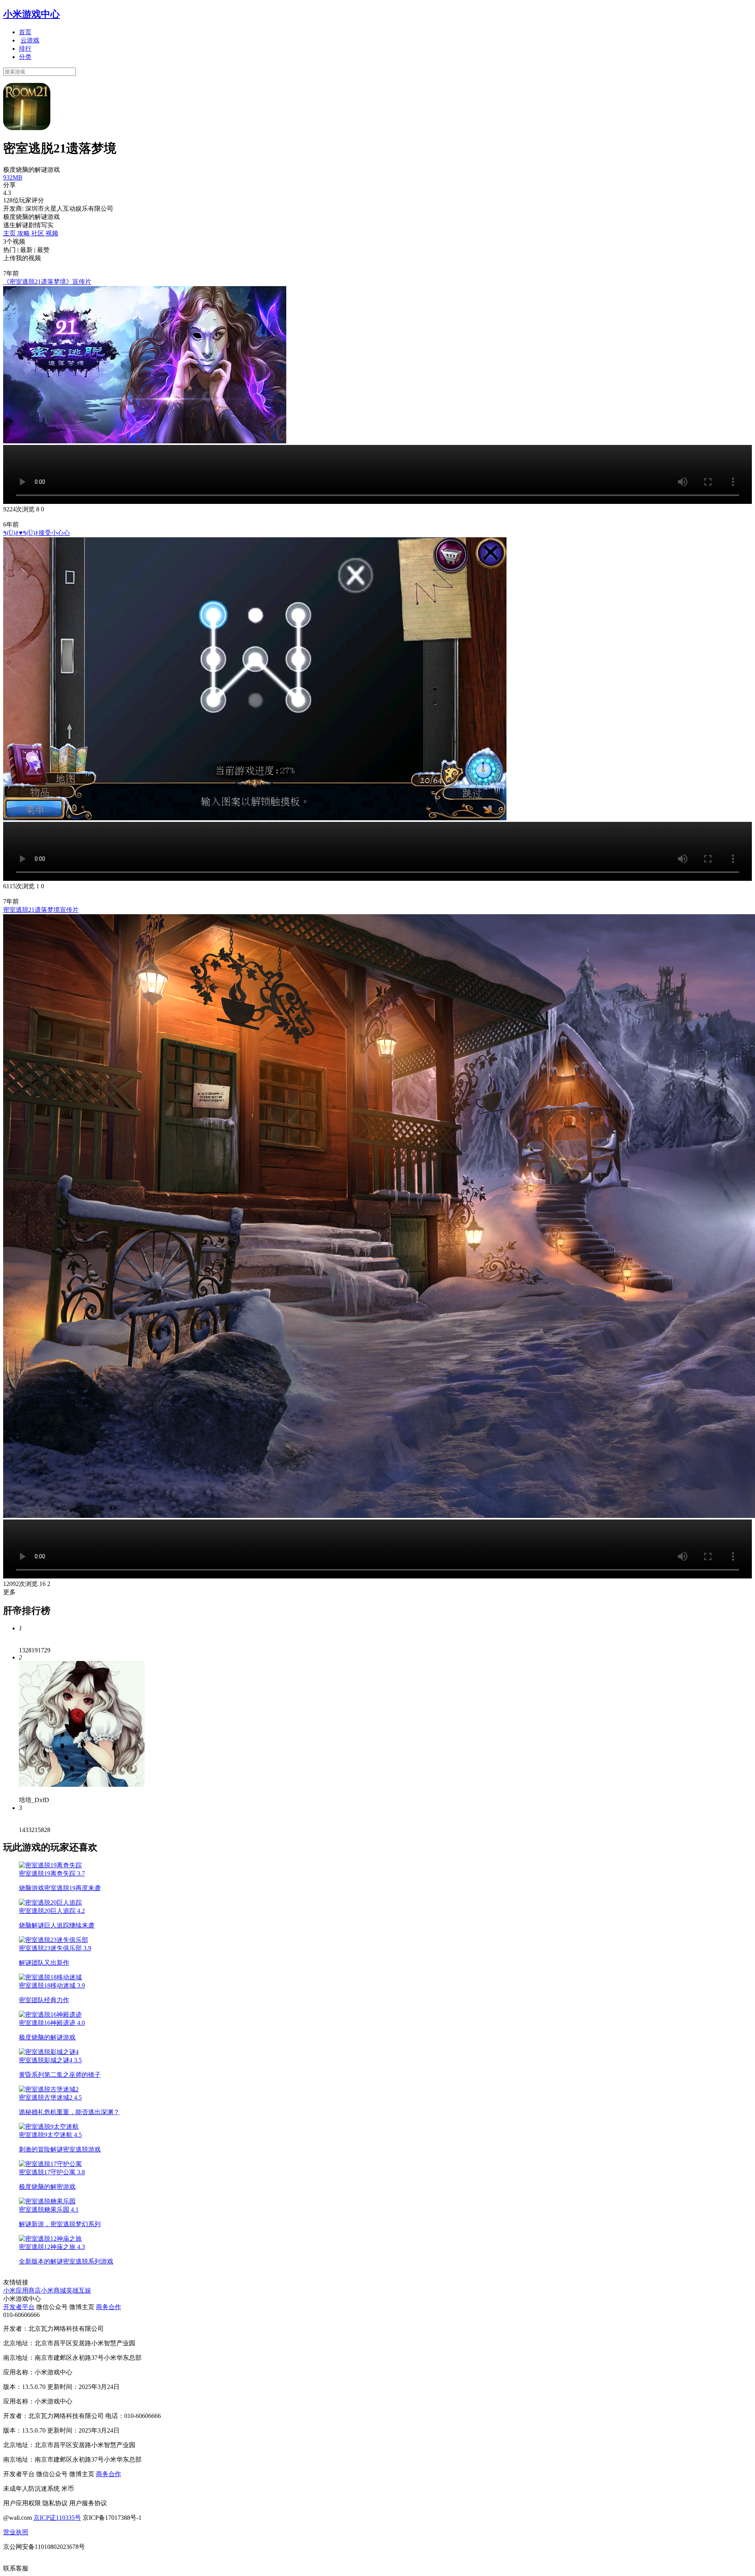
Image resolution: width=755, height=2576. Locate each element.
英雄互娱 (79, 2290)
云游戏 (30, 40)
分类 (25, 57)
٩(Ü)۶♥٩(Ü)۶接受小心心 (37, 533)
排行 (25, 49)
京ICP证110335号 (57, 2518)
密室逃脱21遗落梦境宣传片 (41, 910)
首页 (25, 32)
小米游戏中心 (31, 14)
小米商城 (53, 2290)
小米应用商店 (22, 2290)
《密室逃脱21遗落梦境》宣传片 (47, 282)
